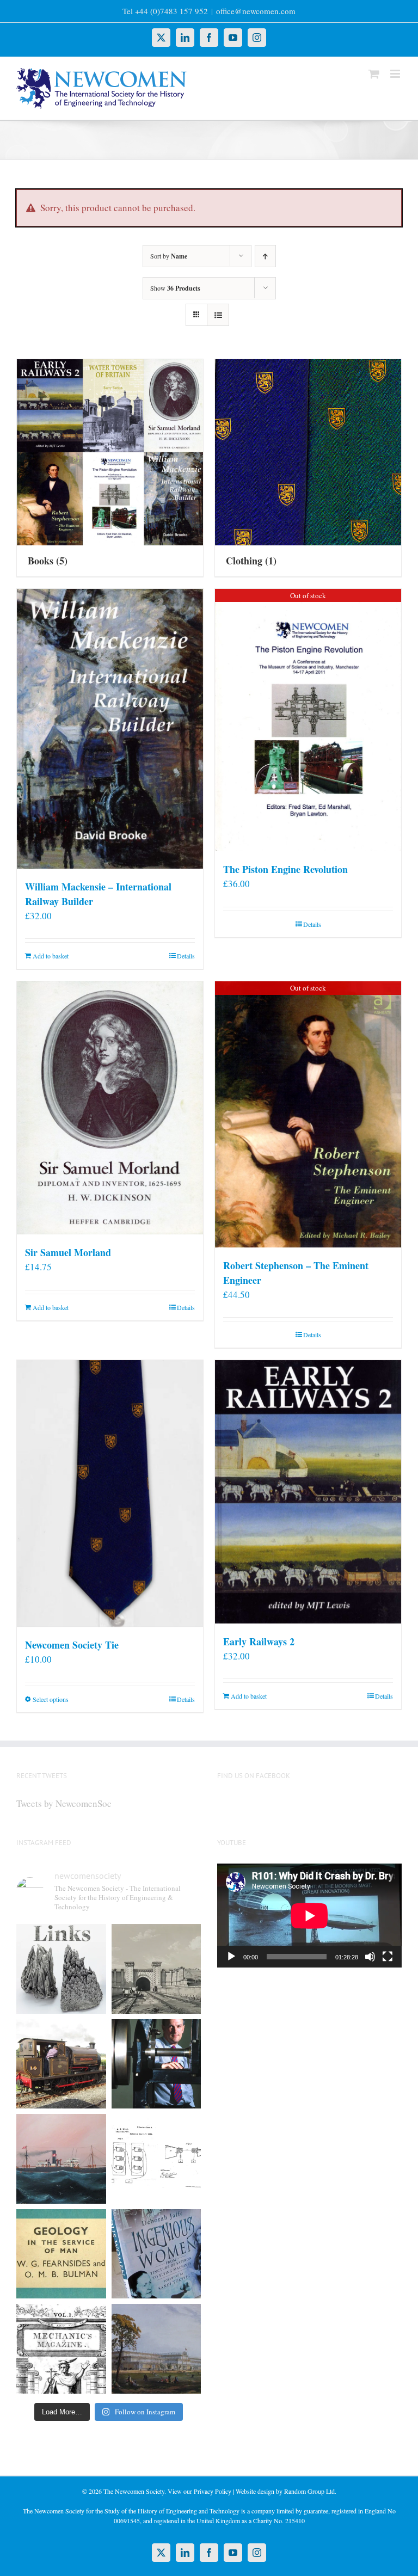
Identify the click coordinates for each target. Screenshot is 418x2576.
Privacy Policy (213, 2491)
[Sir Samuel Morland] (110, 1108)
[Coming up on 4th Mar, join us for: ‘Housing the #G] (156, 2349)
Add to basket (51, 956)
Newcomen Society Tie (72, 1645)
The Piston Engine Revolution (285, 869)
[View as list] (218, 315)
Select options (51, 1699)
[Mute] (370, 1957)
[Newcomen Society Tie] (110, 1493)
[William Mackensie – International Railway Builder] (110, 729)
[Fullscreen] (388, 1957)
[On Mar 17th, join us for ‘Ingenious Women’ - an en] (156, 2254)
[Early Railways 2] (308, 1492)
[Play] (231, 1957)
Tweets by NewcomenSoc (64, 1803)
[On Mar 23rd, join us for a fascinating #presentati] (61, 2254)
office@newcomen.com (256, 11)
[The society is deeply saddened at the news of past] (156, 2064)
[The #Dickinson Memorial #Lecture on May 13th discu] (156, 1969)
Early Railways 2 (259, 1641)
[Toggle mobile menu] (396, 74)
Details (186, 956)
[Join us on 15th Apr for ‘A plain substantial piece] (61, 2159)
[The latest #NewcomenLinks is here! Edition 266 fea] (61, 1969)
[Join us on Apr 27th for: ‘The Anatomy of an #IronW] (61, 2064)
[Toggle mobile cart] (374, 74)
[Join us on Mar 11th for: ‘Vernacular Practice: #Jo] (61, 2349)
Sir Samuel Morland (68, 1252)
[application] (309, 1916)
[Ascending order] (265, 256)
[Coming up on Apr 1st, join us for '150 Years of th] (156, 2159)
